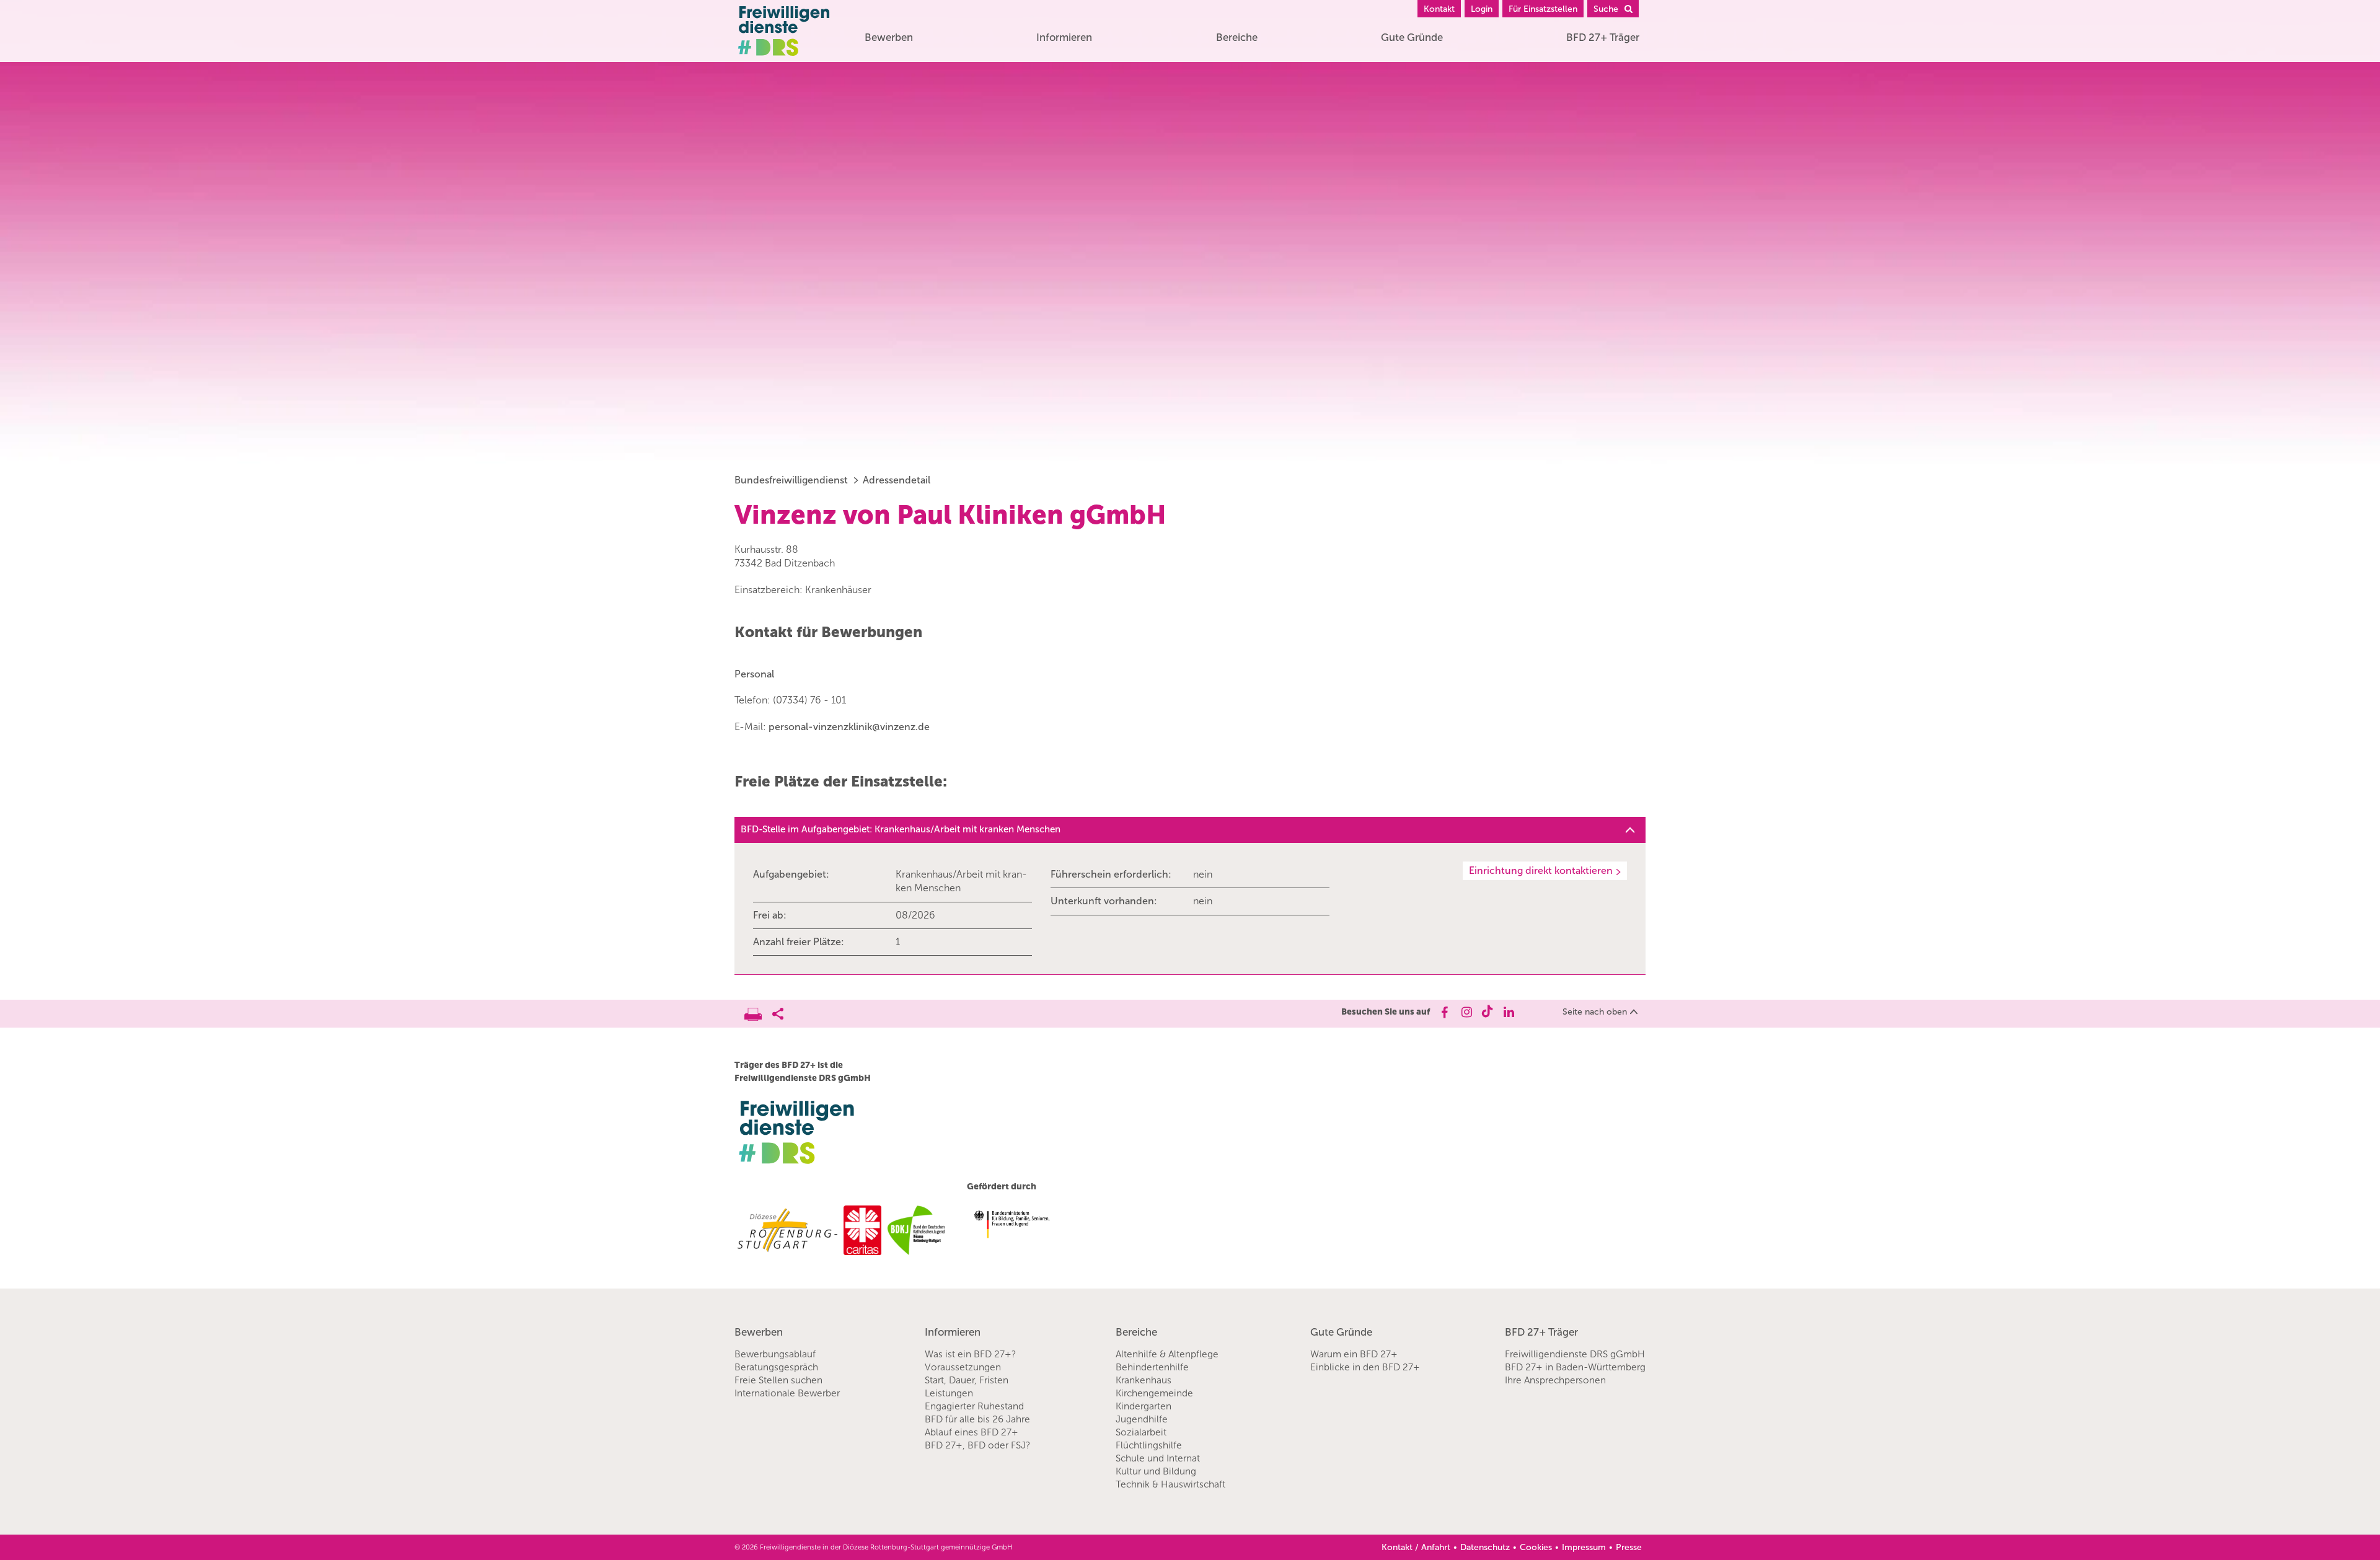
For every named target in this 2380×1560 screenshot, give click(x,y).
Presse (1629, 1547)
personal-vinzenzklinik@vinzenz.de (849, 727)
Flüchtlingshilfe (1149, 1445)
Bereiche (1237, 37)
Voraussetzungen (963, 1367)
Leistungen (949, 1393)
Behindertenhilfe (1152, 1367)
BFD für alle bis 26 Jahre (977, 1419)
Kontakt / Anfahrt (1416, 1547)
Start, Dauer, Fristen (967, 1380)
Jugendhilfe (1142, 1419)
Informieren (1064, 37)
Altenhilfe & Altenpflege (1167, 1354)
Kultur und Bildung (1156, 1471)
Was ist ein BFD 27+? (970, 1354)
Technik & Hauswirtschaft (1170, 1484)
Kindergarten (1144, 1406)
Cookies (1536, 1547)
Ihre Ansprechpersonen (1555, 1380)
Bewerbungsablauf (775, 1354)
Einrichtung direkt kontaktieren (1541, 870)
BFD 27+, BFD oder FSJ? (977, 1445)
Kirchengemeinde (1154, 1393)
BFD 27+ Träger (1603, 37)
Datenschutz (1485, 1547)
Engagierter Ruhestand (974, 1406)
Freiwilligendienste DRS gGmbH (1575, 1354)
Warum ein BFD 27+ (1354, 1354)
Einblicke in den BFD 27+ (1365, 1367)
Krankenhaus (1144, 1380)
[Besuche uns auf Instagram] (1465, 1012)
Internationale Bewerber (787, 1393)
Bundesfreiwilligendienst (791, 480)
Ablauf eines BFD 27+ (972, 1432)
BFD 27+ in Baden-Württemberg (1575, 1367)
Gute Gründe (1412, 37)
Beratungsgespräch (776, 1367)
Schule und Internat (1158, 1458)
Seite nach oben (1595, 1012)
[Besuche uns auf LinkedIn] (1509, 1012)
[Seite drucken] (758, 1011)
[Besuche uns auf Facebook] (1444, 1012)
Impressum (1584, 1547)
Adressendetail (897, 480)
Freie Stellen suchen (778, 1380)
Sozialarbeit (1141, 1432)
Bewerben (889, 37)
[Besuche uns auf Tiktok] (1487, 1012)
